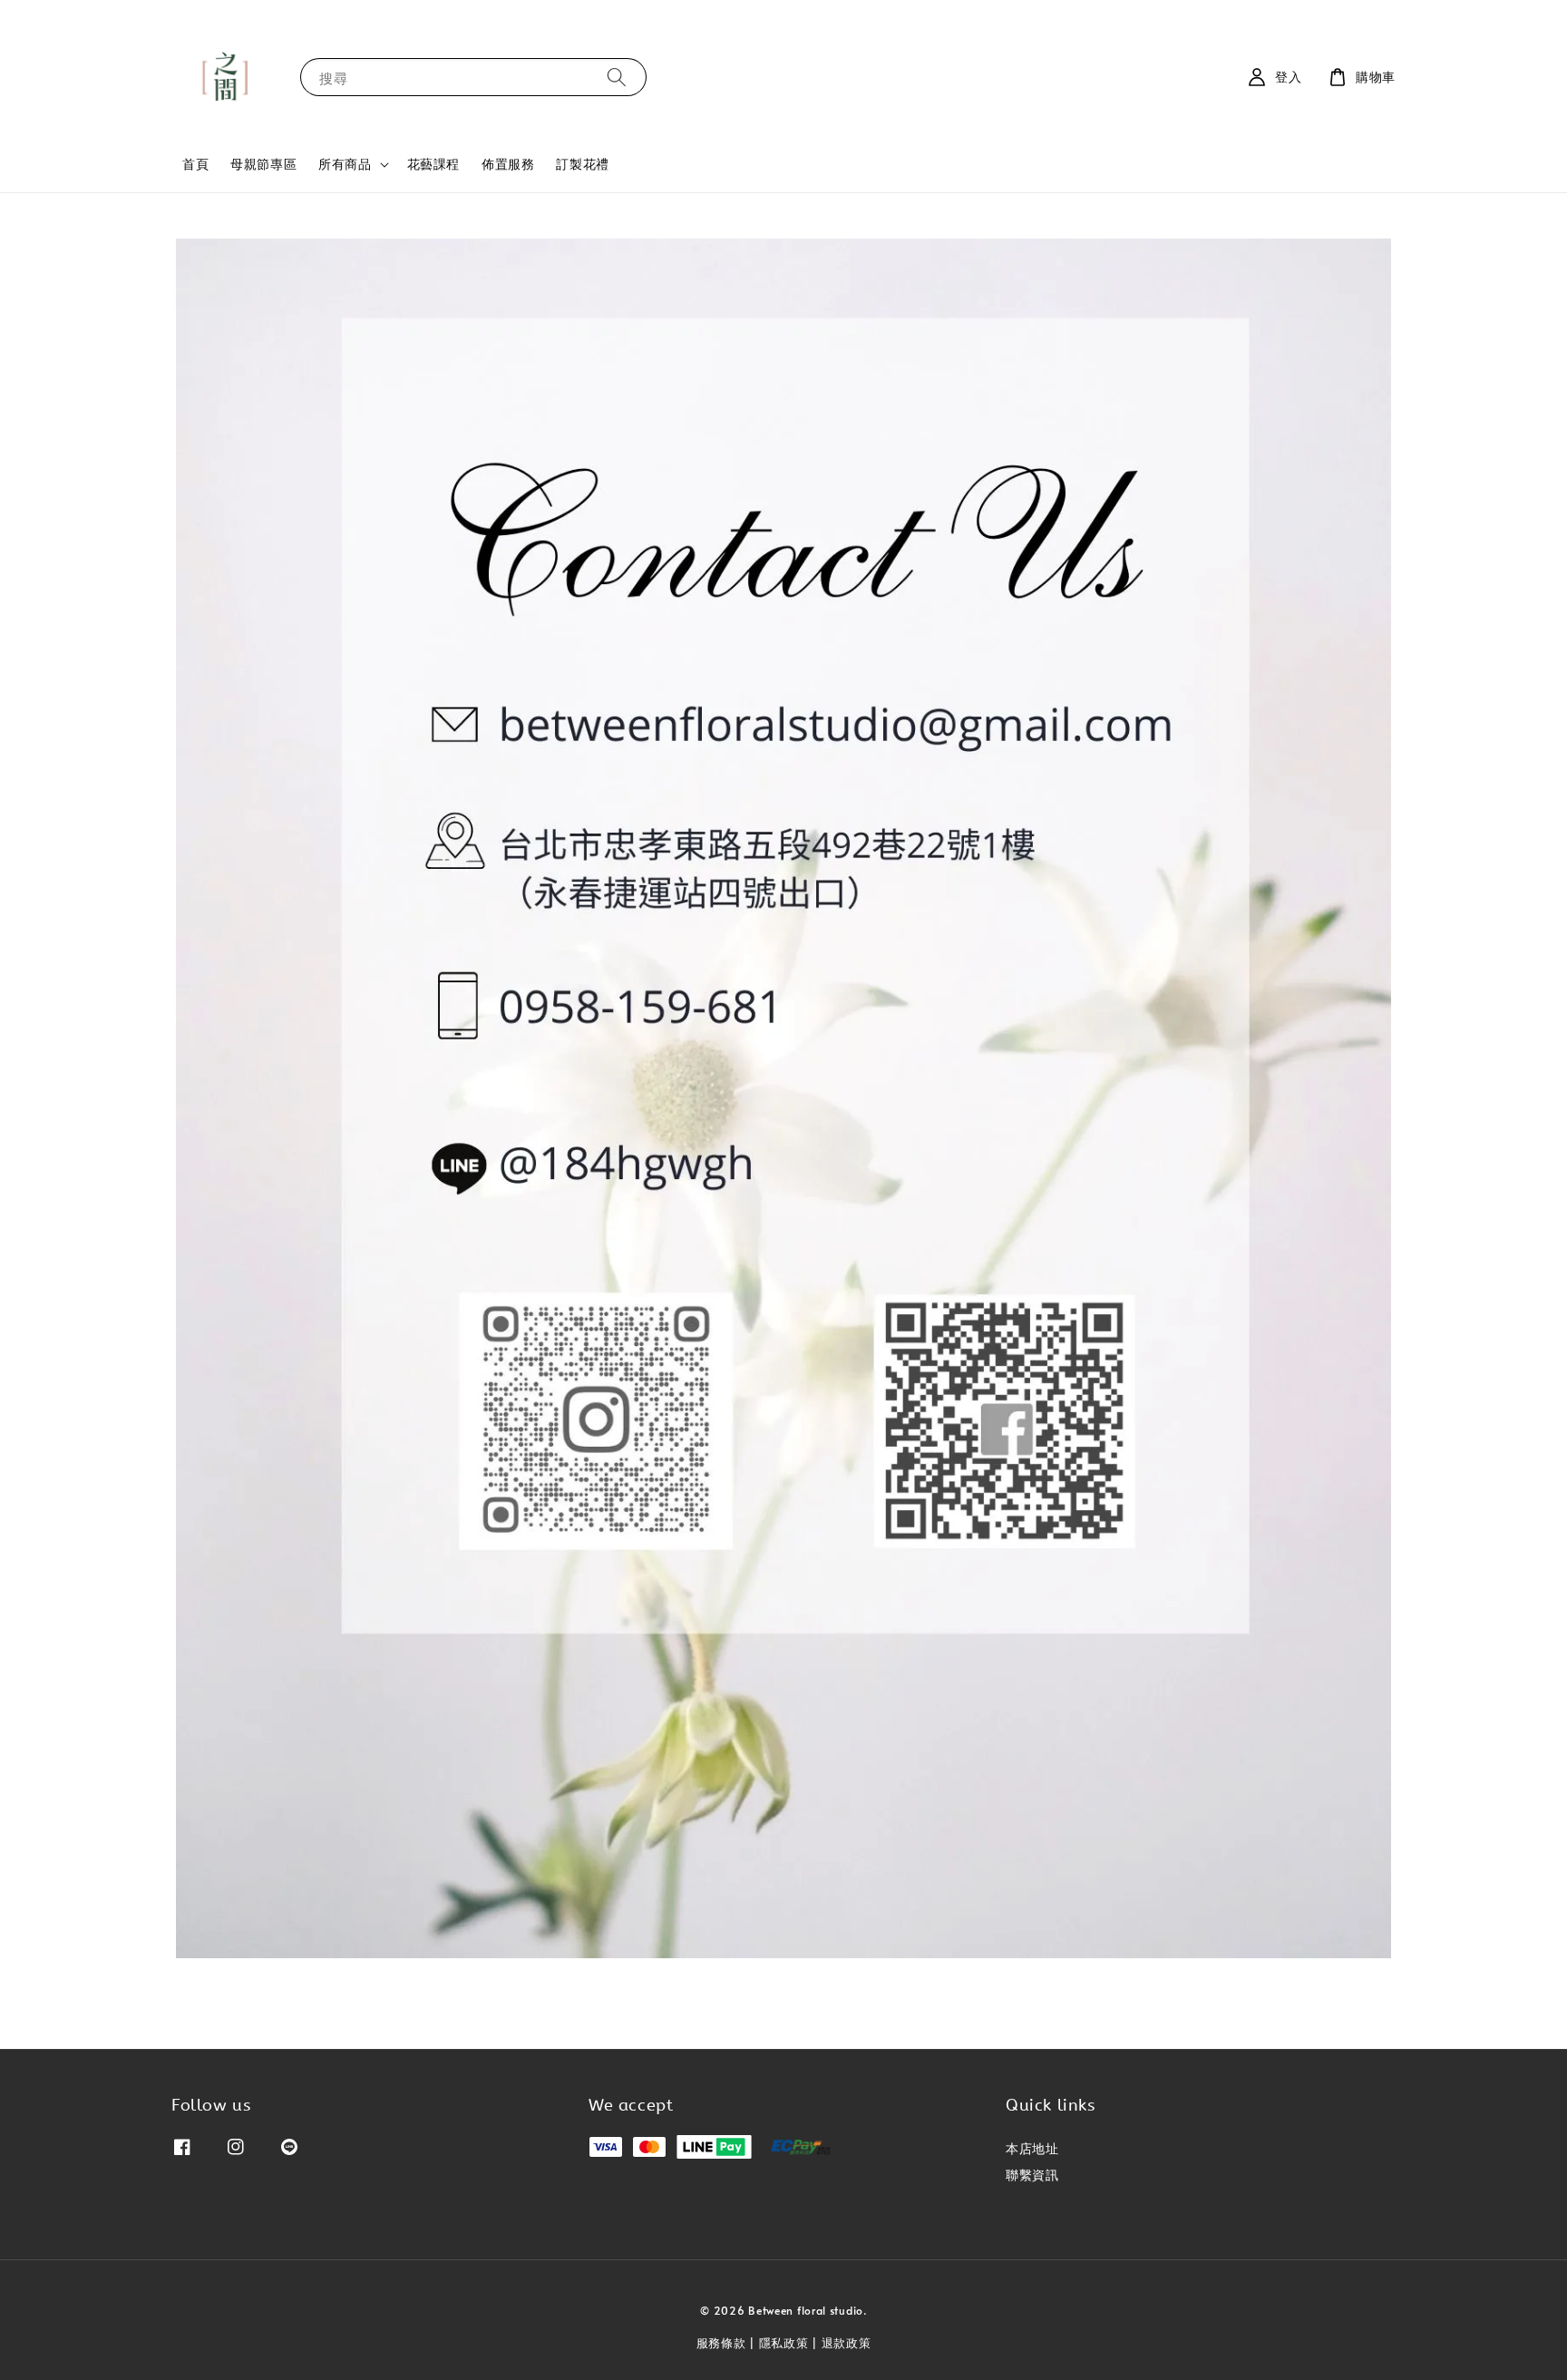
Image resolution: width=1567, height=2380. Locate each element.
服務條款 (721, 2343)
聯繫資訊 (1032, 2175)
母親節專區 (263, 164)
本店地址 (1032, 2149)
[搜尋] (617, 77)
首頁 (195, 164)
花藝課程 (433, 164)
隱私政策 (784, 2343)
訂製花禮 (582, 164)
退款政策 (847, 2343)
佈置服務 (508, 164)
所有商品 (345, 164)
